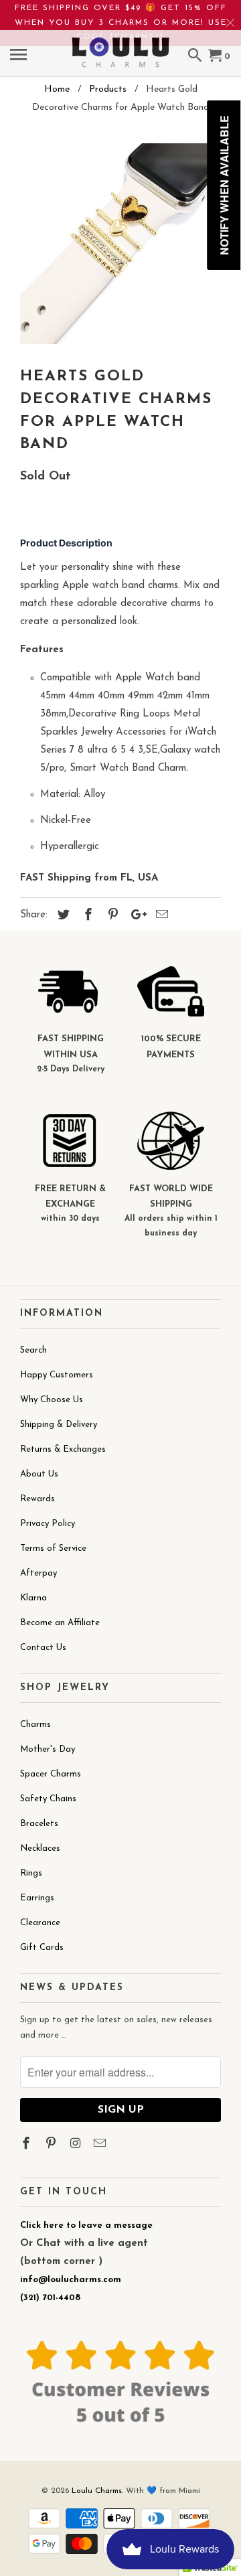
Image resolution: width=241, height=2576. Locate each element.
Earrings (37, 1898)
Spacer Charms (51, 1774)
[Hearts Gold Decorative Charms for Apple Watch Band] (120, 244)
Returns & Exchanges (63, 1449)
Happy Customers (57, 1375)
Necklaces (40, 1848)
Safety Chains (48, 1799)
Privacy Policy (48, 1524)
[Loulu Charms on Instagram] (77, 2145)
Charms (35, 1725)
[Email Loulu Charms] (101, 2145)
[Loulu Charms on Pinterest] (52, 2145)
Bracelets (39, 1824)
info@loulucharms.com (71, 2280)
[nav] (20, 57)
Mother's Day (48, 1749)
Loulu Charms (97, 2491)
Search (33, 1350)
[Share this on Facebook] (86, 916)
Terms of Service (53, 1548)
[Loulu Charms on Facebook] (27, 2145)
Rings (31, 1873)
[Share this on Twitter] (62, 916)
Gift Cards (42, 1948)
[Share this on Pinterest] (111, 916)
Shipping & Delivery (59, 1425)
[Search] (196, 57)
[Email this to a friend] (160, 916)
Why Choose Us (52, 1400)
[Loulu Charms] (120, 44)
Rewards (37, 1499)
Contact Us (43, 1648)
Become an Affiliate (60, 1623)
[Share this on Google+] (135, 916)
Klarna (33, 1598)
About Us (39, 1474)
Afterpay (38, 1573)
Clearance (40, 1923)
